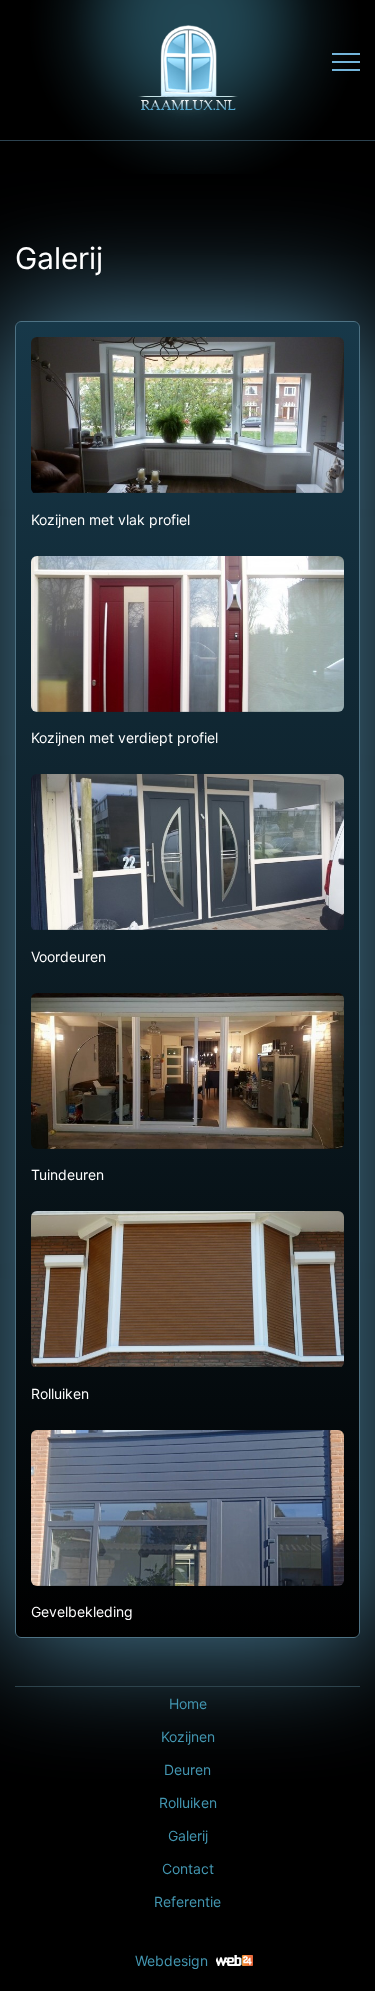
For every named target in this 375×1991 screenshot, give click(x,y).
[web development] (234, 1960)
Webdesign (171, 1960)
